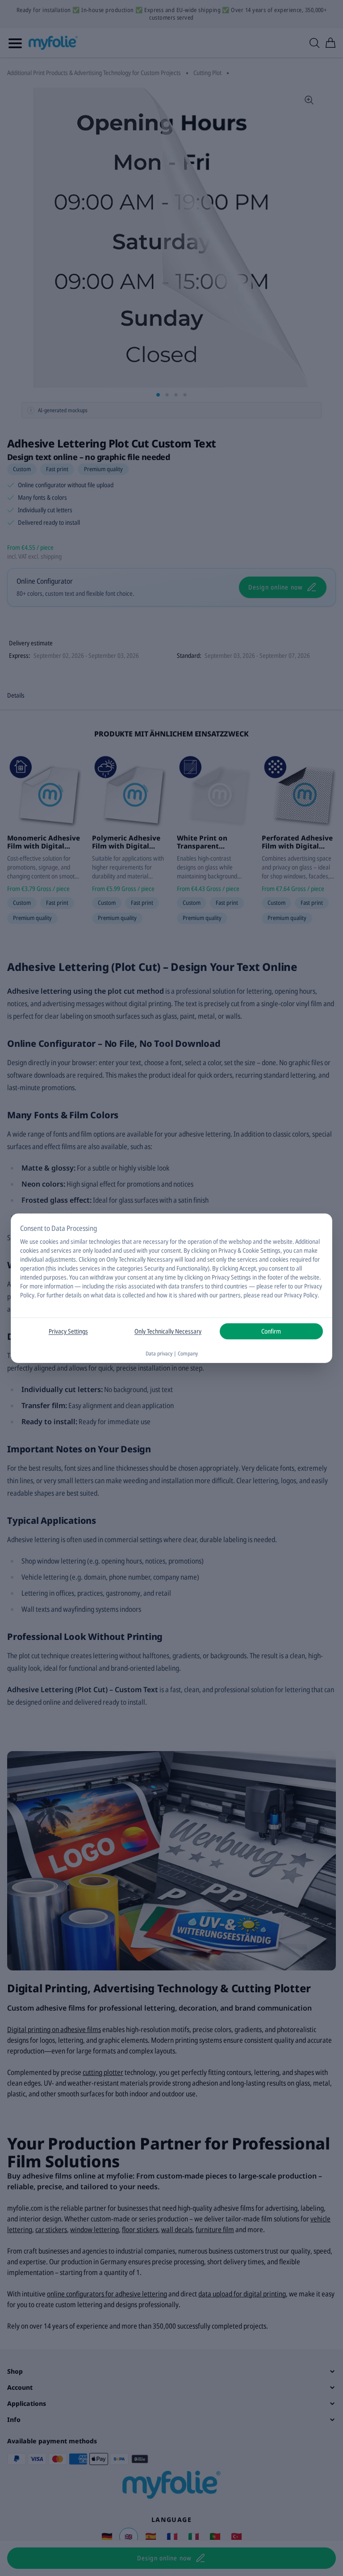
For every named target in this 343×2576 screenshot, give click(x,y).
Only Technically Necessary (168, 1331)
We (24, 1241)
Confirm (271, 1331)
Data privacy (159, 1353)
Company (188, 1353)
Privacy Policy (301, 1295)
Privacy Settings (68, 1331)
